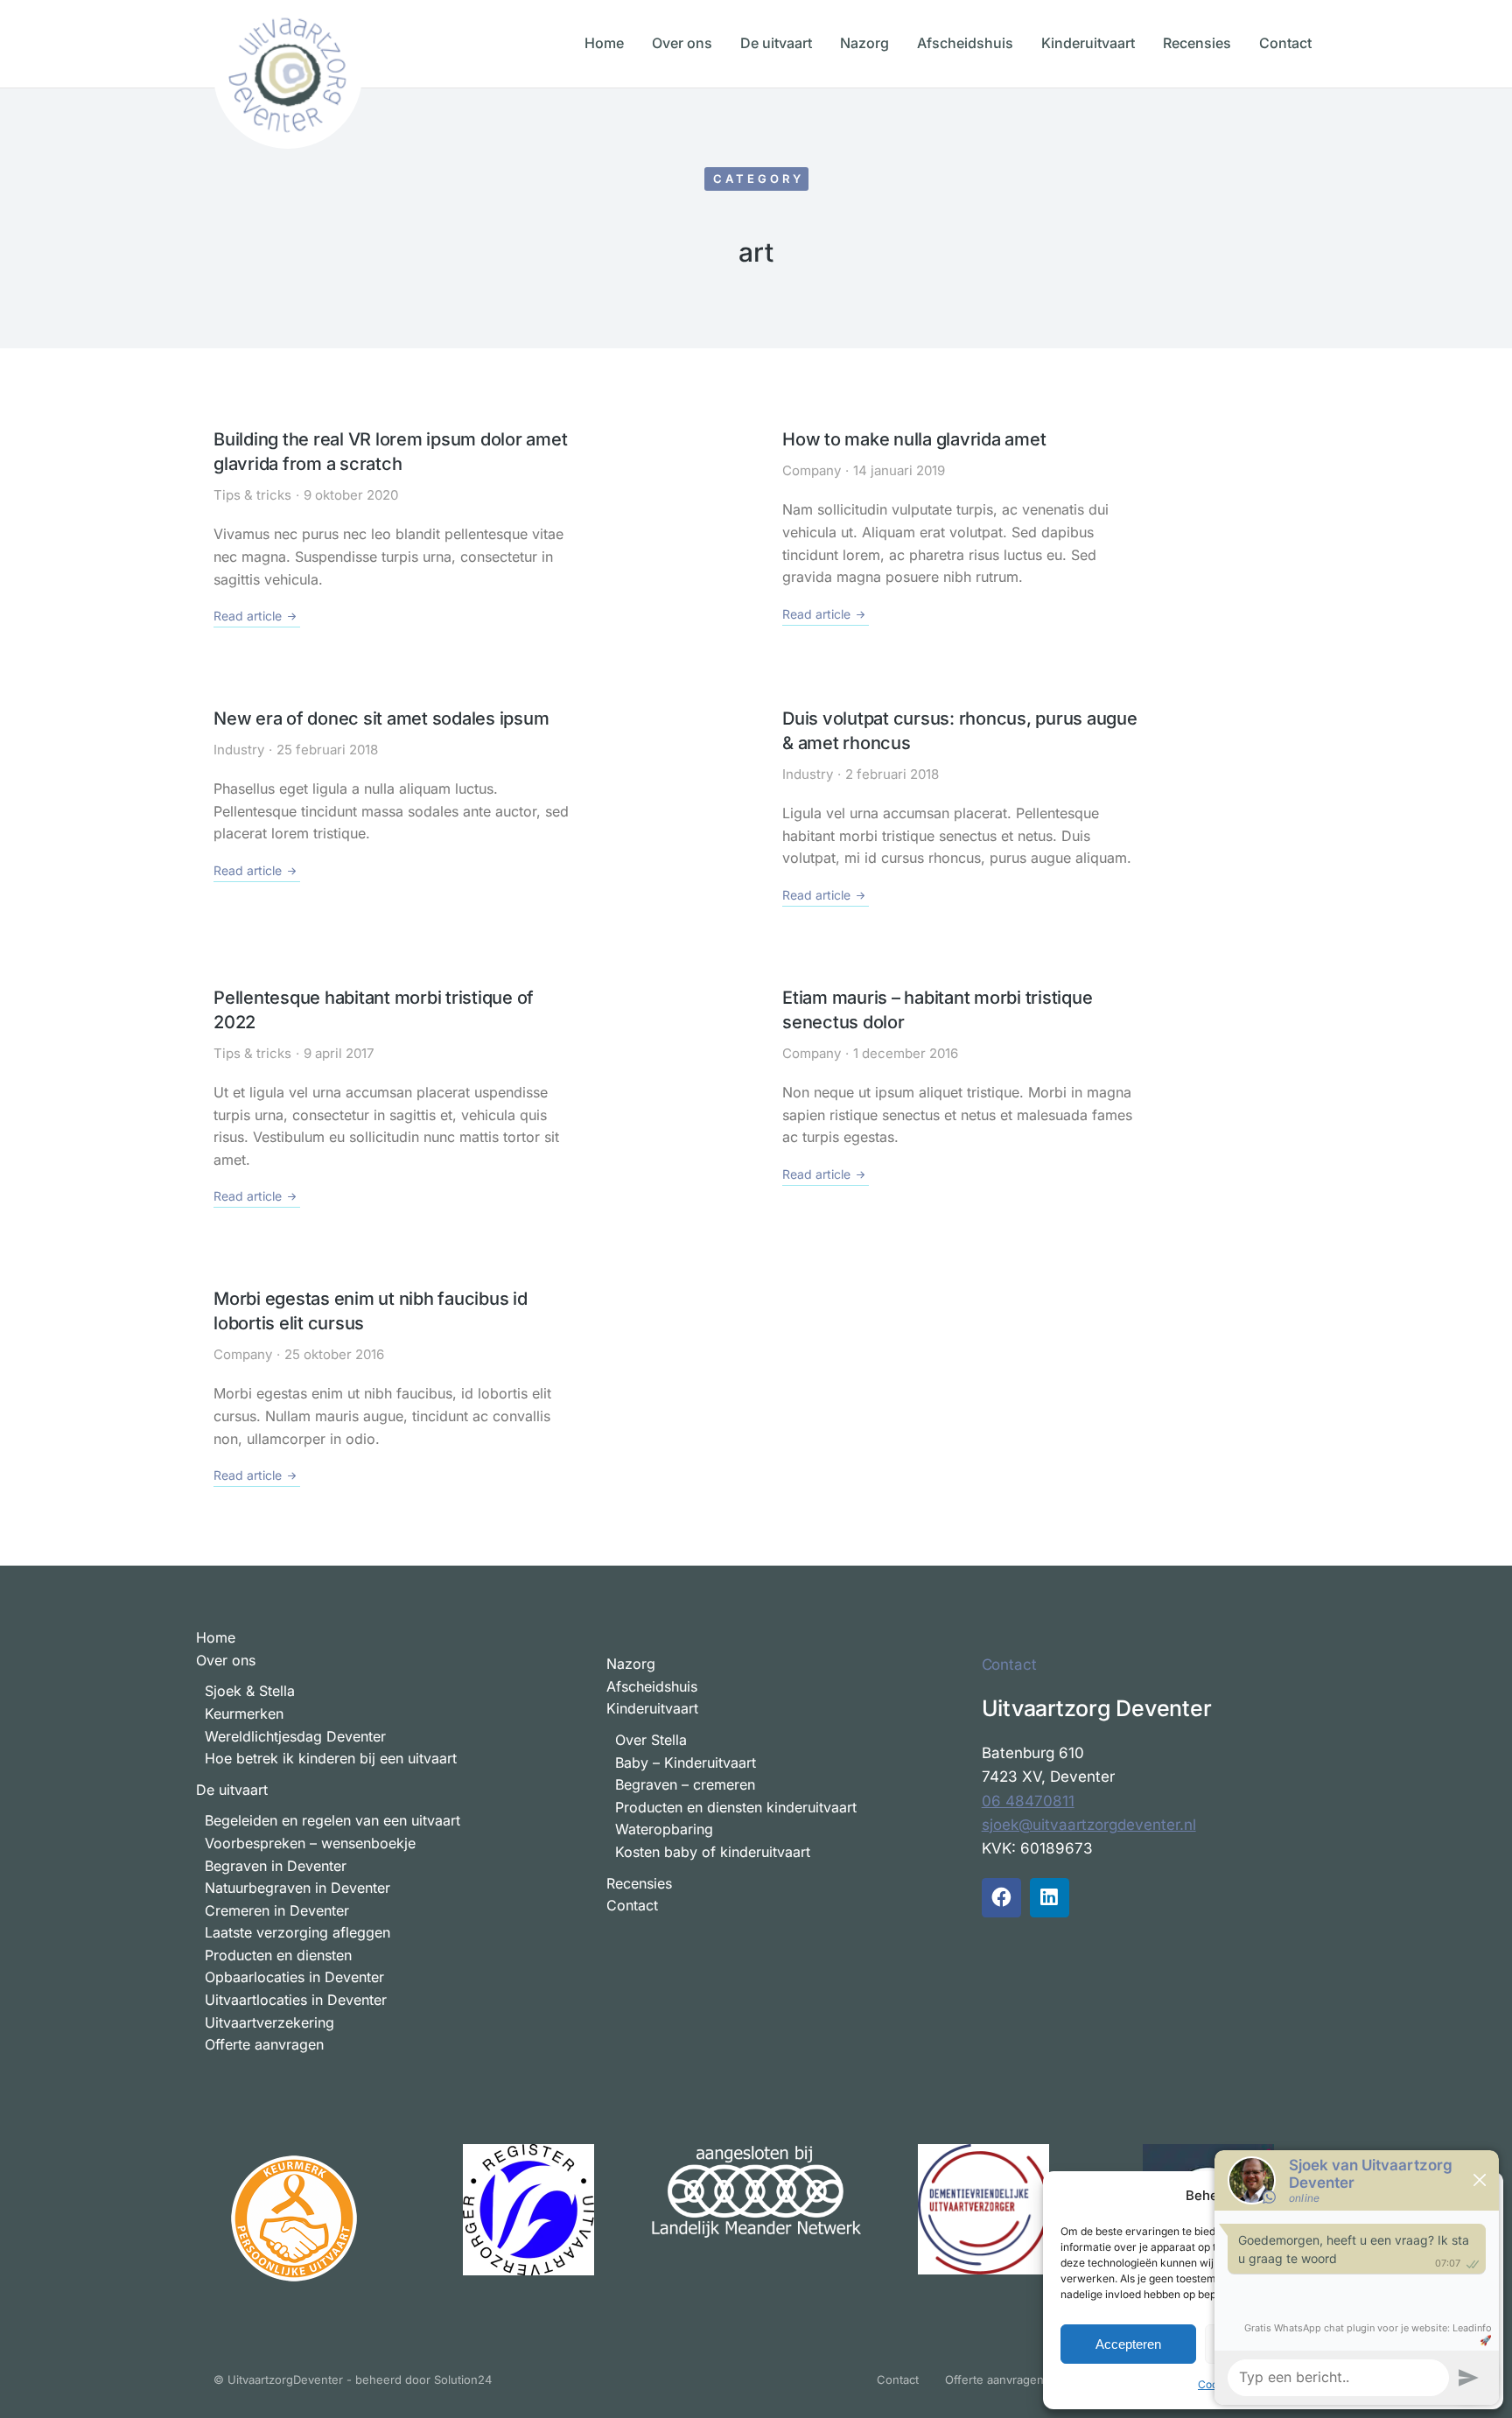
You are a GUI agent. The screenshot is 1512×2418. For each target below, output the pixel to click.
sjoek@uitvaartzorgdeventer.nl (1089, 1825)
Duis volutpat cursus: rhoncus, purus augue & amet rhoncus (960, 731)
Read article (248, 616)
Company (812, 470)
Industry (239, 750)
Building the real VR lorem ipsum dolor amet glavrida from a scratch (390, 452)
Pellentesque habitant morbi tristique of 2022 (374, 1010)
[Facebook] (1001, 1898)
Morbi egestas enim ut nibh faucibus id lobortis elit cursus (371, 1311)
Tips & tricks (252, 495)
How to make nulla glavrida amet (914, 439)
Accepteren (1128, 2344)
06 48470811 (1028, 1801)
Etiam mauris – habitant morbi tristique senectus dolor (937, 1010)
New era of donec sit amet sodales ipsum (381, 718)
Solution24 (463, 2379)
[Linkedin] (1050, 1898)
